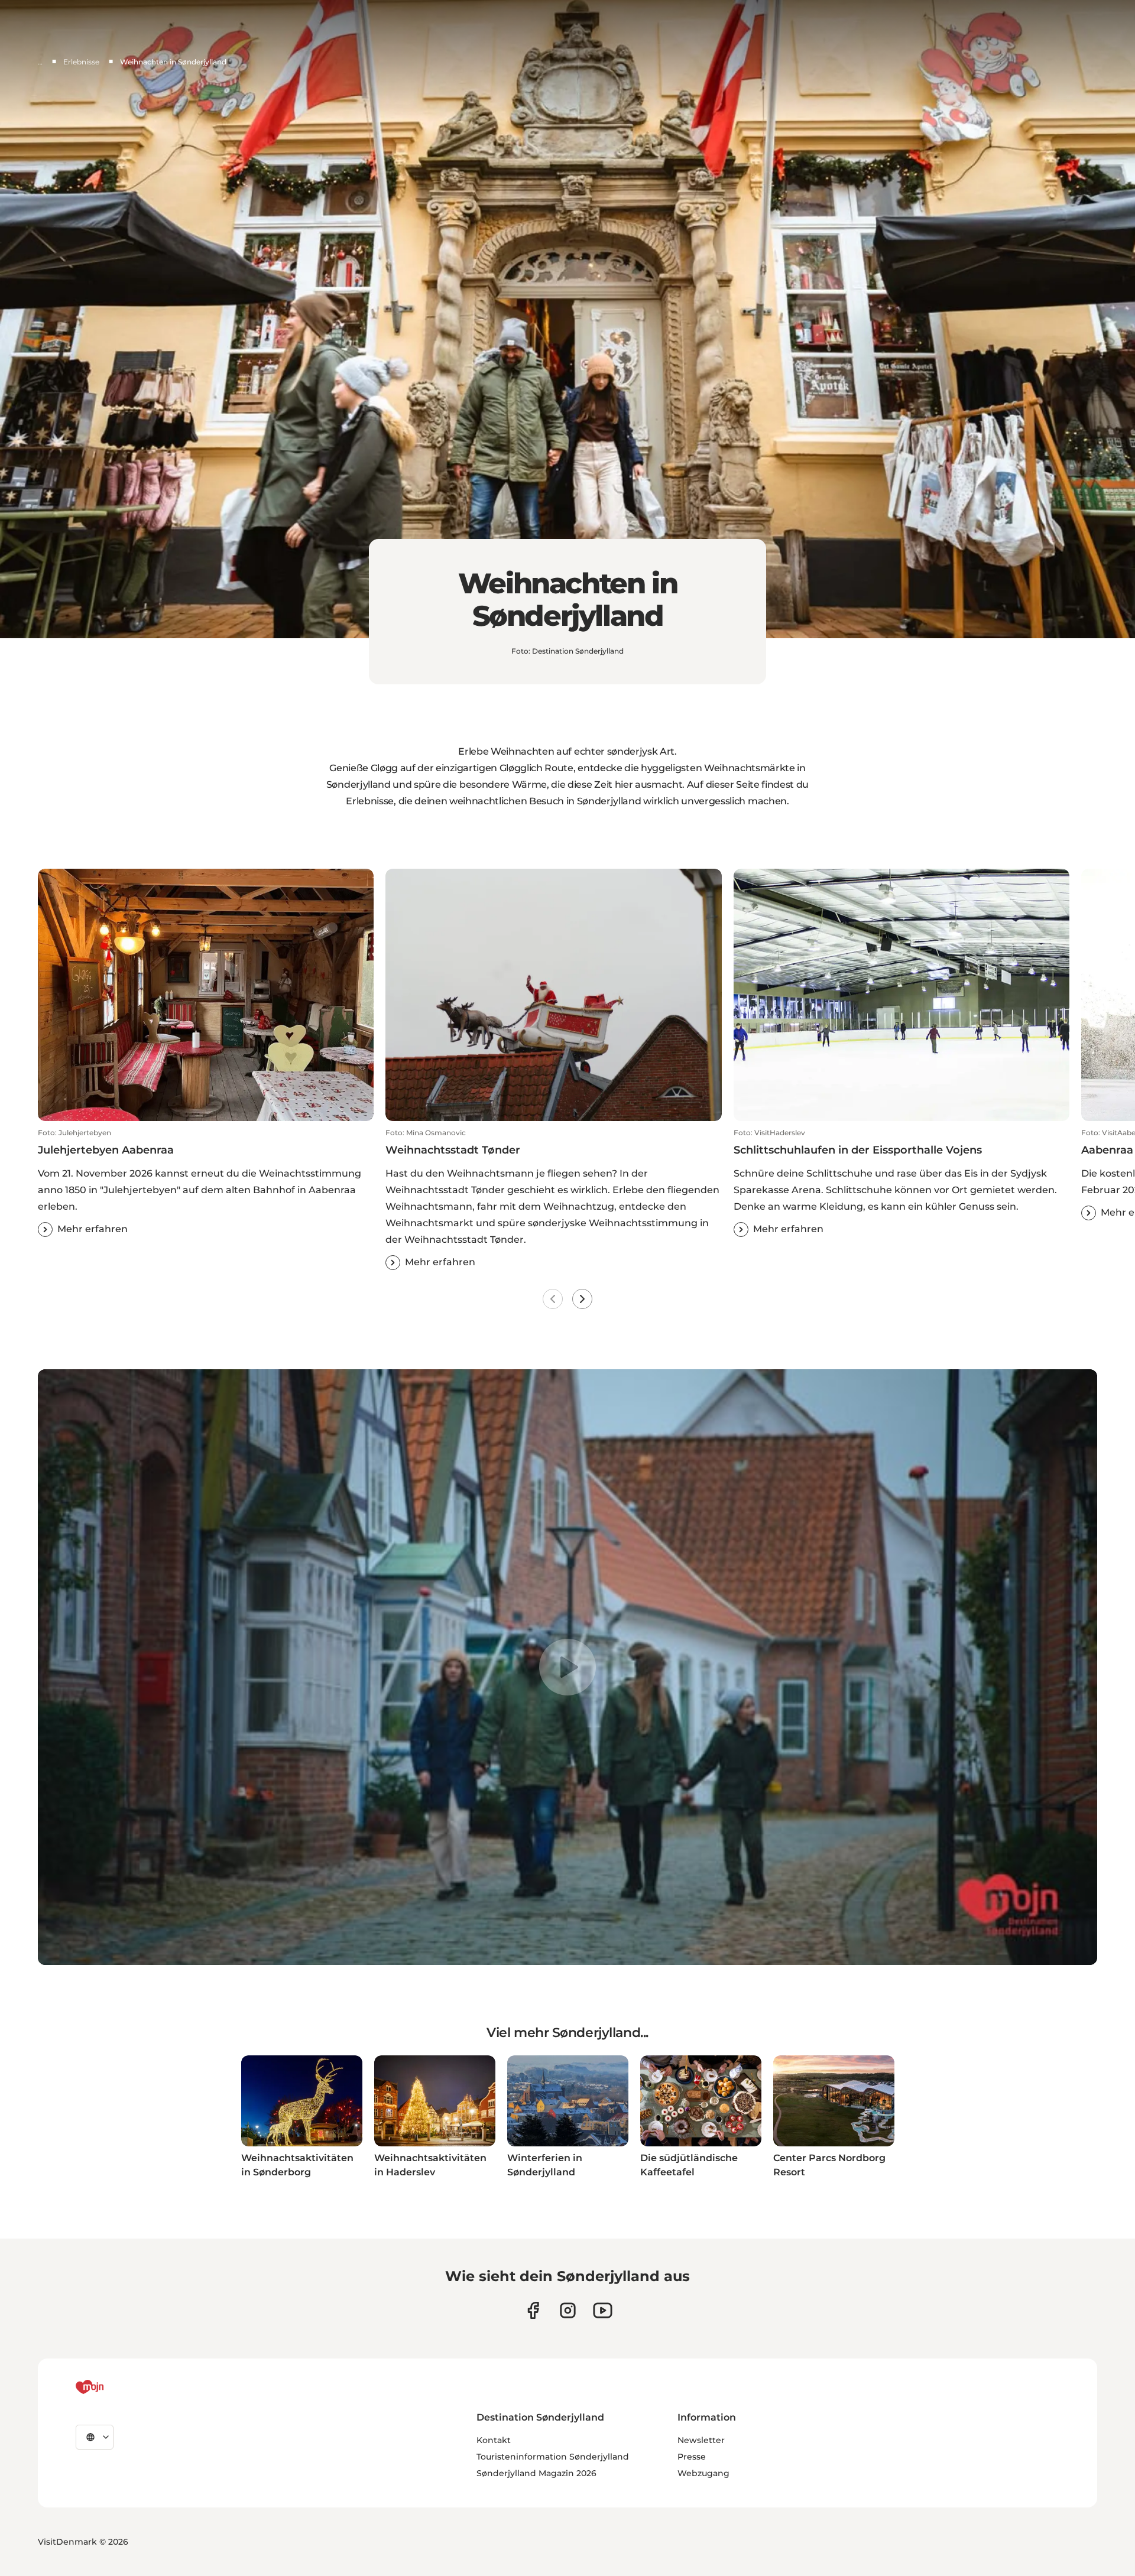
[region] (567, 1667)
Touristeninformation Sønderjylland (553, 2457)
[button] (206, 1183)
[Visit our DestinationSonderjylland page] (533, 2310)
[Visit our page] (568, 2310)
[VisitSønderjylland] (112, 2387)
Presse (692, 2457)
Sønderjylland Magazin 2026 (536, 2473)
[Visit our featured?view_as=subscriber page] (603, 2310)
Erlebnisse (81, 62)
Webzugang (703, 2473)
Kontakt (494, 2440)
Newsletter (701, 2440)
